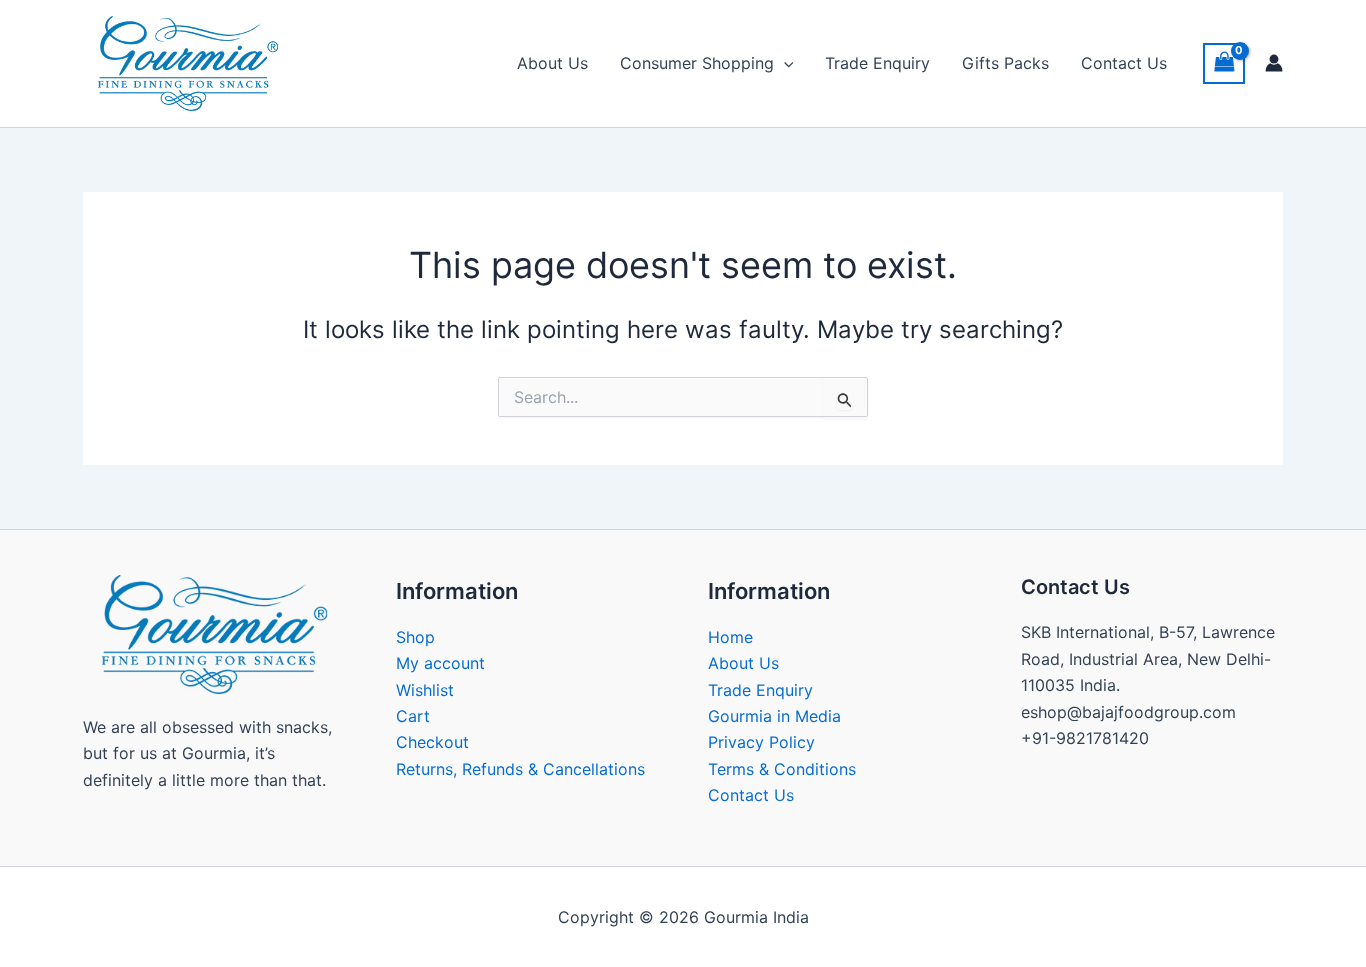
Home (730, 637)
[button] (784, 63)
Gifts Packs (1005, 63)
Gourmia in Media (774, 716)
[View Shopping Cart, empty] (1224, 63)
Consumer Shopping (697, 63)
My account (440, 663)
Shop (415, 637)
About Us (552, 63)
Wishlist (425, 690)
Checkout (432, 742)
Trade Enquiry (877, 63)
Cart (413, 716)
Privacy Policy (761, 742)
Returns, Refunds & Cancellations (520, 769)
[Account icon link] (1274, 63)
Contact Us (1124, 63)
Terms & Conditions (782, 769)
